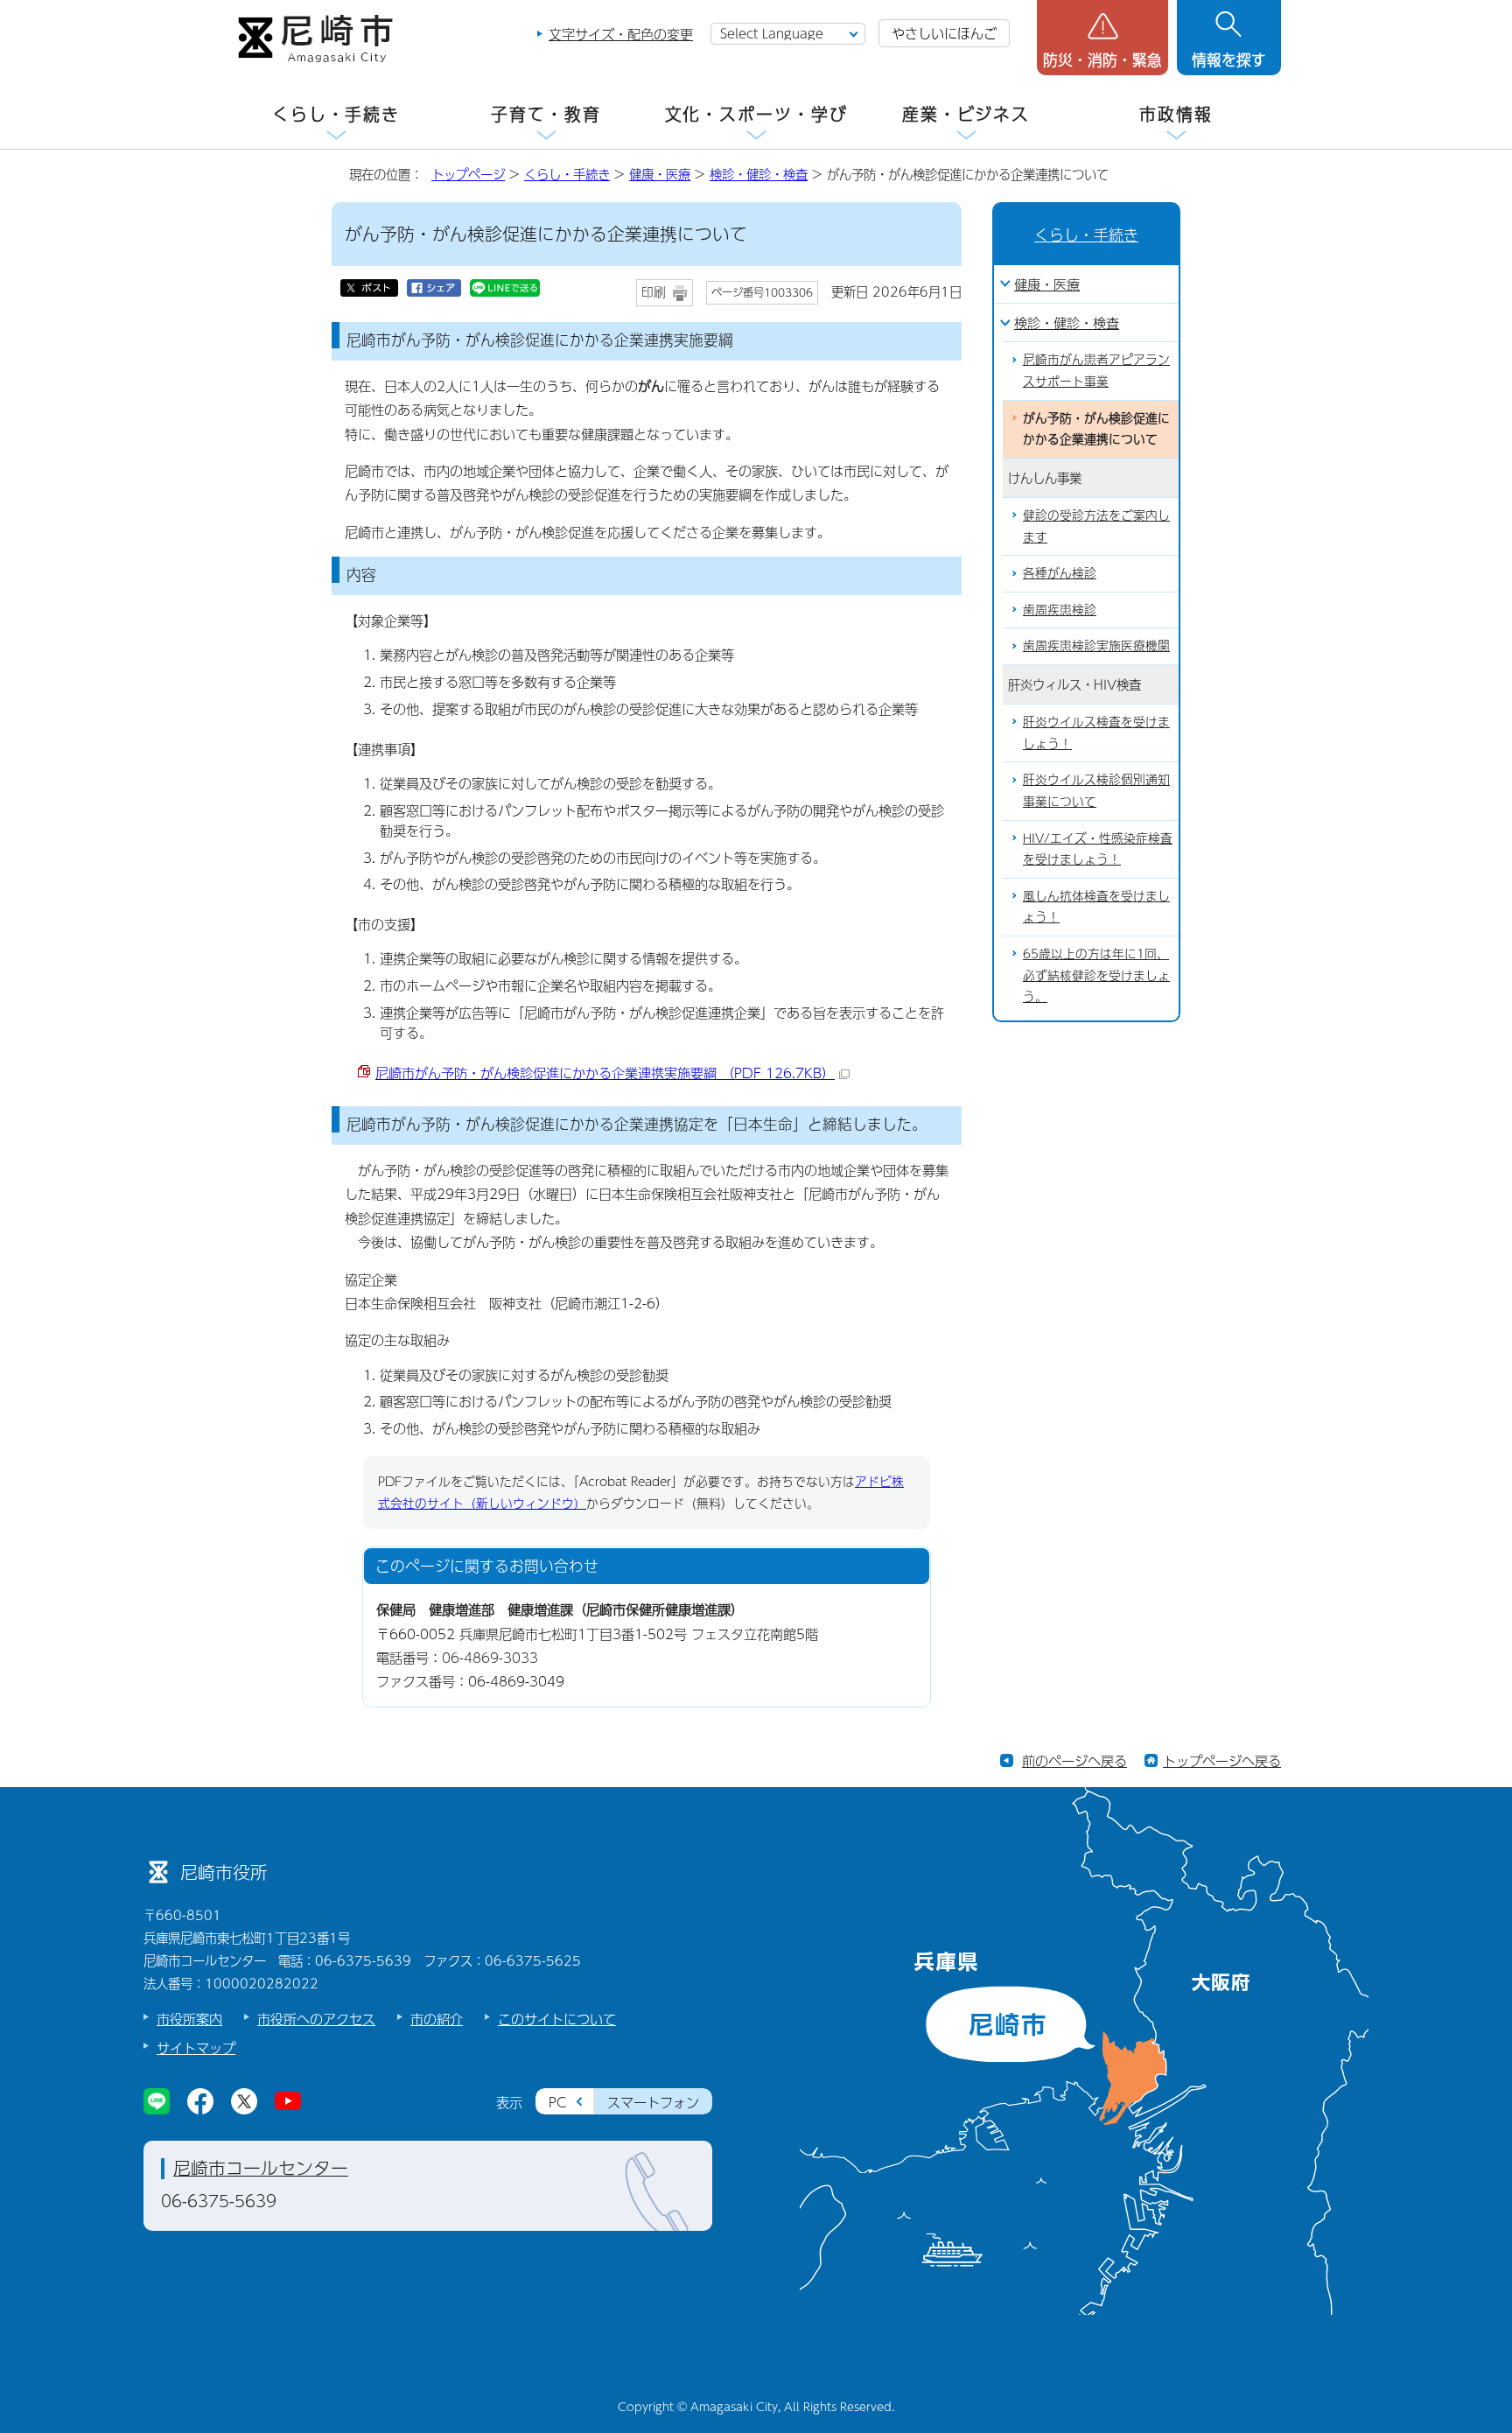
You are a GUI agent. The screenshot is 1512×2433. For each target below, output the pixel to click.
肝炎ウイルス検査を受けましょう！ (1096, 733)
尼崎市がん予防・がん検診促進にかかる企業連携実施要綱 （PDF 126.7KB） (605, 1073)
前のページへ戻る (1074, 1760)
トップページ (468, 174)
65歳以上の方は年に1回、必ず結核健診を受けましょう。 (1096, 975)
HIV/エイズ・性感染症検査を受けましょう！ (1098, 849)
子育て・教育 (546, 114)
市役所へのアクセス (316, 2019)
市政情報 (1176, 114)
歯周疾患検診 (1060, 610)
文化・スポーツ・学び (756, 114)
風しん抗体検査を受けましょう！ (1096, 907)
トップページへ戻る (1222, 1760)
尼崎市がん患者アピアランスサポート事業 (1096, 370)
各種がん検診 (1060, 573)
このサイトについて (557, 2019)
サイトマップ (196, 2047)
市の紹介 (437, 2019)
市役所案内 (189, 2019)
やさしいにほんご (944, 33)
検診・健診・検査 (759, 174)
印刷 (654, 292)
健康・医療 (660, 174)
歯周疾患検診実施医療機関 (1096, 645)
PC (557, 2102)
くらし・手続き (336, 114)
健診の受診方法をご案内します (1096, 526)
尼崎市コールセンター (261, 2168)
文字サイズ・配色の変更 (621, 34)
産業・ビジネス (966, 114)
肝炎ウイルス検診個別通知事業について (1096, 790)
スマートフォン (653, 2102)
